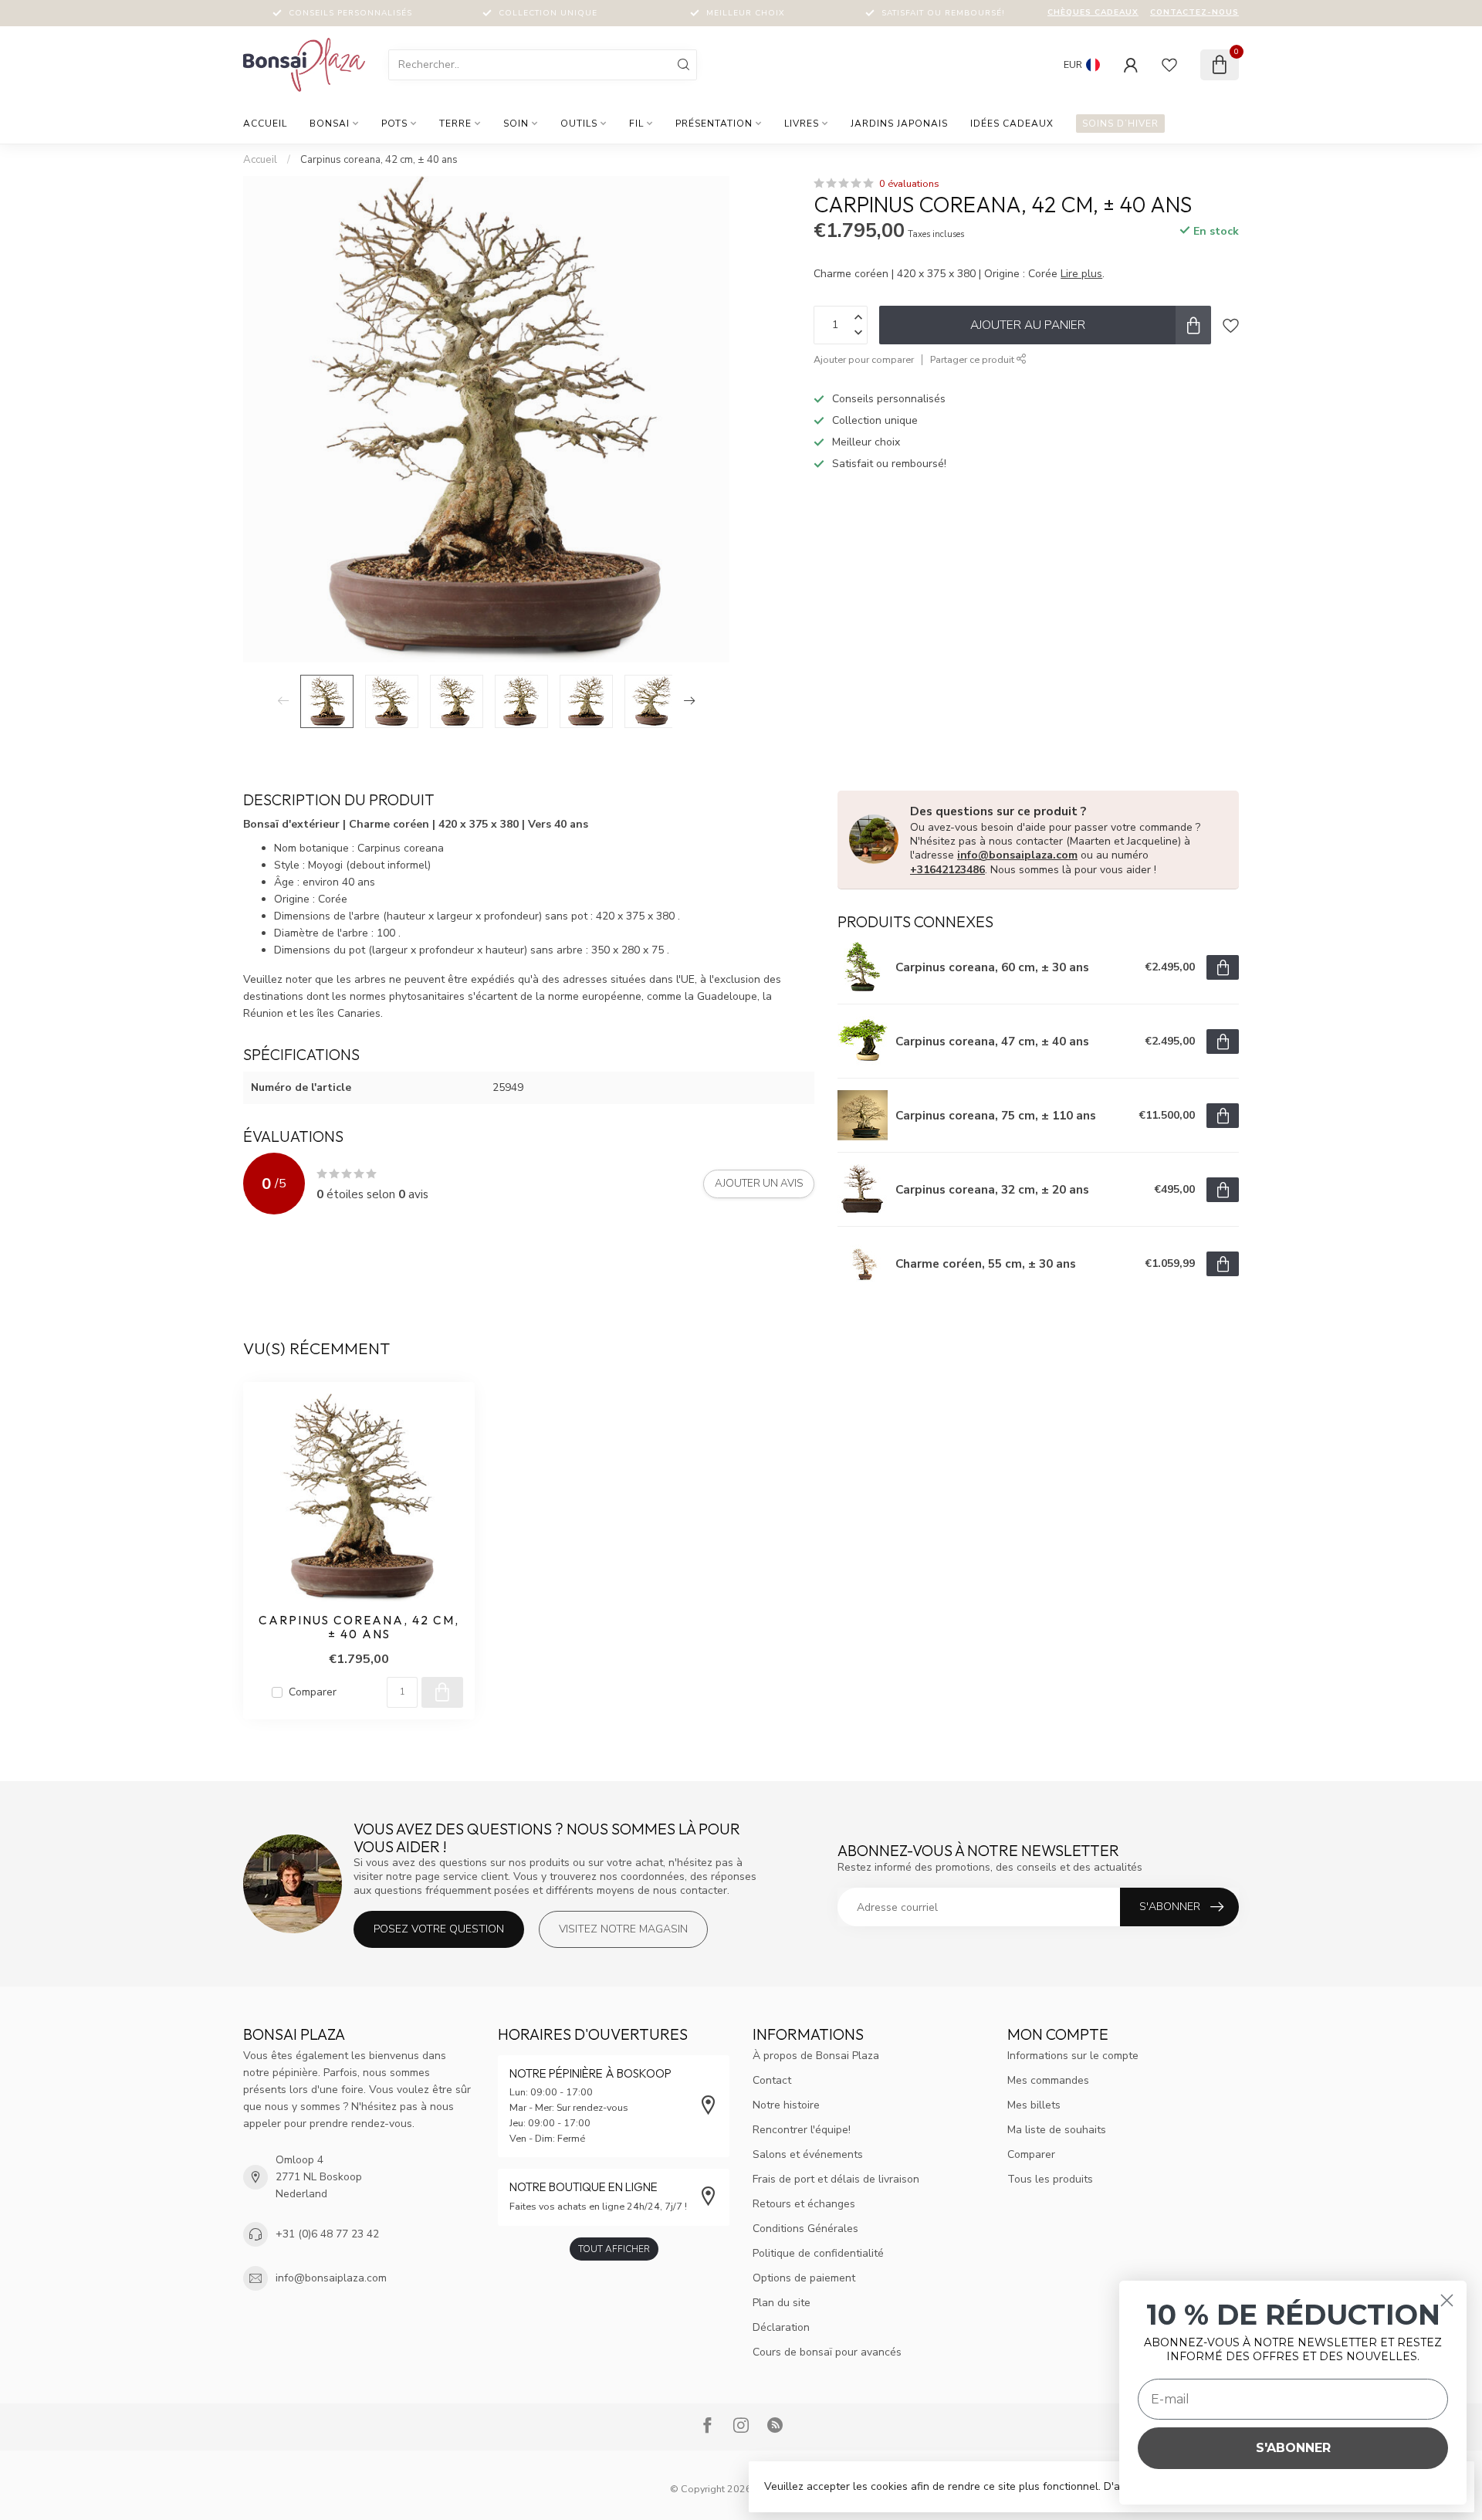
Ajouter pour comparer (864, 359)
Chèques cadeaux (1093, 12)
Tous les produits (1050, 2179)
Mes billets (1034, 2105)
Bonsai (330, 124)
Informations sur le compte (1073, 2056)
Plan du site (782, 2303)
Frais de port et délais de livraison (836, 2179)
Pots (394, 124)
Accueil (265, 124)
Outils (579, 124)
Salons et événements (808, 2154)
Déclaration (781, 2327)
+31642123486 (947, 870)
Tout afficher (614, 2249)
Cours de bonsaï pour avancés (827, 2352)
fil (636, 124)
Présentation (714, 124)
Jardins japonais (899, 124)
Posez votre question (439, 1929)
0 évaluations (909, 183)
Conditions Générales (805, 2229)
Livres (802, 124)
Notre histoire (786, 2105)
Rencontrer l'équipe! (802, 2130)
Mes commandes (1048, 2080)
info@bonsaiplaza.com (1017, 855)
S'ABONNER (1293, 2448)
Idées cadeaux (1012, 124)
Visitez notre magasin (623, 1929)
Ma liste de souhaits (1057, 2130)
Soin (516, 124)
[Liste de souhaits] (1169, 65)
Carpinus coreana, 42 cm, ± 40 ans (379, 160)
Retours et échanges (804, 2204)
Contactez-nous (1194, 12)
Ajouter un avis (759, 1184)
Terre (455, 124)
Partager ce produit (973, 359)
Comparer (313, 1692)
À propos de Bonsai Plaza (816, 2056)
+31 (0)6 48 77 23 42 (327, 2234)
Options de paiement (804, 2278)
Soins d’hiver (1120, 124)
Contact (772, 2080)
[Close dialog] (1447, 2300)
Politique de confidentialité (818, 2253)
